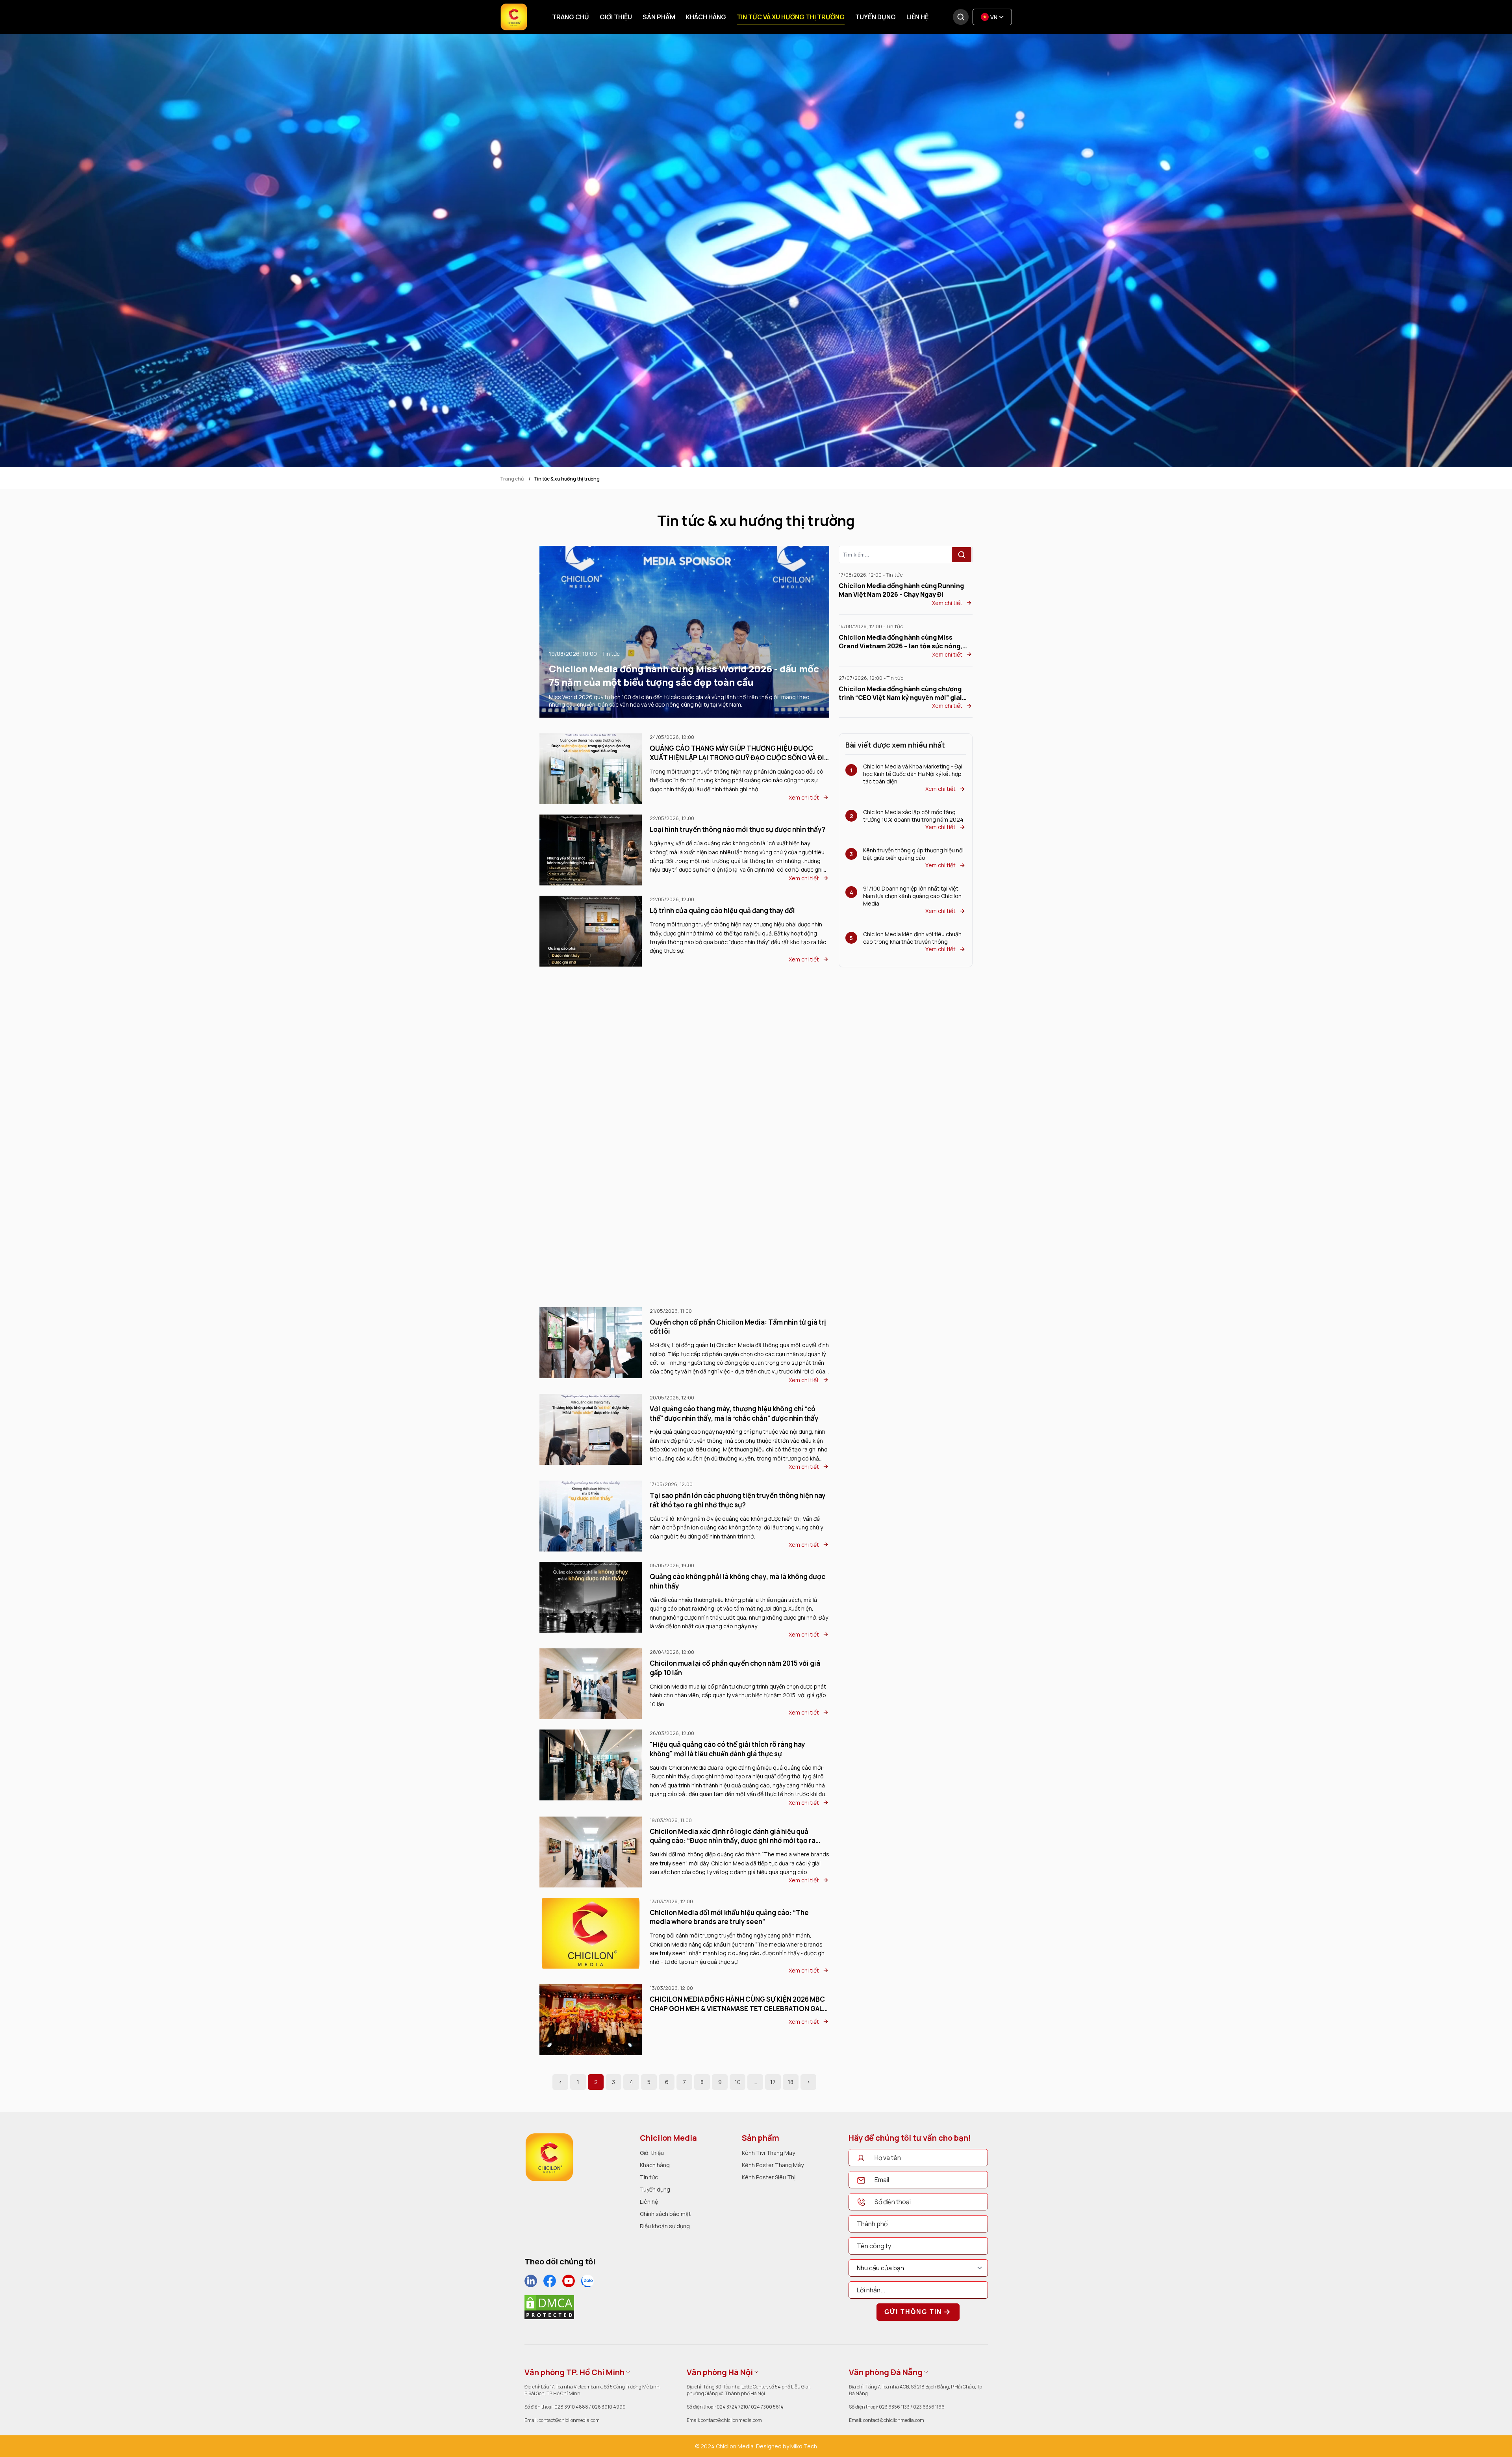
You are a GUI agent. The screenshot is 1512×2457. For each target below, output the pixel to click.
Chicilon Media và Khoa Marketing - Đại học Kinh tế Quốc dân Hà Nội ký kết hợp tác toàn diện (913, 774)
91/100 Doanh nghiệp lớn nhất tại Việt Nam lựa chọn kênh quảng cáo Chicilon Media (912, 896)
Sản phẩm (659, 17)
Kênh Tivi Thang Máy (768, 2153)
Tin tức (649, 2177)
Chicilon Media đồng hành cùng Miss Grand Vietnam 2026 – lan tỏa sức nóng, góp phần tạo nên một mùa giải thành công (905, 642)
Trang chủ (571, 17)
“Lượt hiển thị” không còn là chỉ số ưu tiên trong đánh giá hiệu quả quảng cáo (739, 1240)
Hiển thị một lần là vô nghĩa (692, 1073)
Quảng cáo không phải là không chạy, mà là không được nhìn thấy (737, 1581)
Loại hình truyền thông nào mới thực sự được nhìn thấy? (737, 829)
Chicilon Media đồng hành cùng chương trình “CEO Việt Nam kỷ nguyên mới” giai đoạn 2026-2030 (900, 693)
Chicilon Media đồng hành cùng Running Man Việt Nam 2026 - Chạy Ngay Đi (901, 590)
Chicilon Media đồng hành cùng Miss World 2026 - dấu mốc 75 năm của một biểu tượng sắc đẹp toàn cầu (684, 675)
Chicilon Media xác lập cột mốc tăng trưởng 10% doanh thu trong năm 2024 (913, 816)
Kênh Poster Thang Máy (773, 2165)
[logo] (549, 2157)
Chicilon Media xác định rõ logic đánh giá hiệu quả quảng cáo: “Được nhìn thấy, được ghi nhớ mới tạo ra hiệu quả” (733, 1836)
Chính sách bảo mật (665, 2214)
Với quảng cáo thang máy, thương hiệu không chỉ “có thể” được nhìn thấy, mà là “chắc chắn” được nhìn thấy (734, 1413)
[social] (531, 2281)
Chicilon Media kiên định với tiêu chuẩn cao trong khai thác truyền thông (912, 938)
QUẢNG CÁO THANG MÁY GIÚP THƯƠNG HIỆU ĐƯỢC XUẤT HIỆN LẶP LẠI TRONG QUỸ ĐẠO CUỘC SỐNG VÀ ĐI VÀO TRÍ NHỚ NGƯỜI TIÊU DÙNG (737, 753)
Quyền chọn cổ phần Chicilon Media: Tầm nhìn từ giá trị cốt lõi (738, 1327)
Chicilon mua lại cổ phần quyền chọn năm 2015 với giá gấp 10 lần (735, 1668)
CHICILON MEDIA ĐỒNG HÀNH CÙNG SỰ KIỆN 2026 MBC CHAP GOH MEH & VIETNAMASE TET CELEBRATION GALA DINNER (738, 2004)
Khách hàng (706, 17)
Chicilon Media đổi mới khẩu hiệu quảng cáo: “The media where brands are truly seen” (729, 1917)
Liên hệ (917, 17)
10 (738, 2082)
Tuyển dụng (876, 17)
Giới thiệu (616, 17)
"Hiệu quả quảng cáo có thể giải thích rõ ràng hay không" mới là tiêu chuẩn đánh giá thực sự (727, 1749)
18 (791, 2082)
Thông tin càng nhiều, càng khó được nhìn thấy (724, 1154)
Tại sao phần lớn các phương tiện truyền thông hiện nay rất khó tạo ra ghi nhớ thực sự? (738, 1500)
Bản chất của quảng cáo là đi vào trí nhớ (712, 992)
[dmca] (549, 2307)
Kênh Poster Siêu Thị (769, 2177)
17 (773, 2082)
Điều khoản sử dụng (665, 2226)
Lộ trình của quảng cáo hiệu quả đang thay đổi (722, 910)
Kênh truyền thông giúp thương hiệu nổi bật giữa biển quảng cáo (913, 854)
